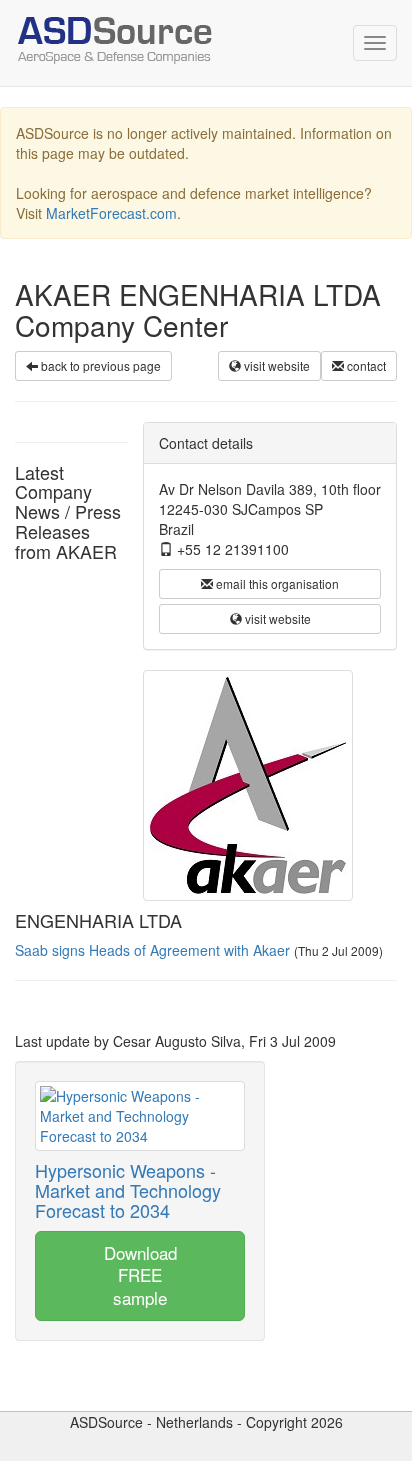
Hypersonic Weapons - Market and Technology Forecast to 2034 (128, 1190)
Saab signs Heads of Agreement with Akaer (152, 950)
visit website (275, 365)
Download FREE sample (140, 1275)
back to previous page (99, 365)
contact (365, 365)
